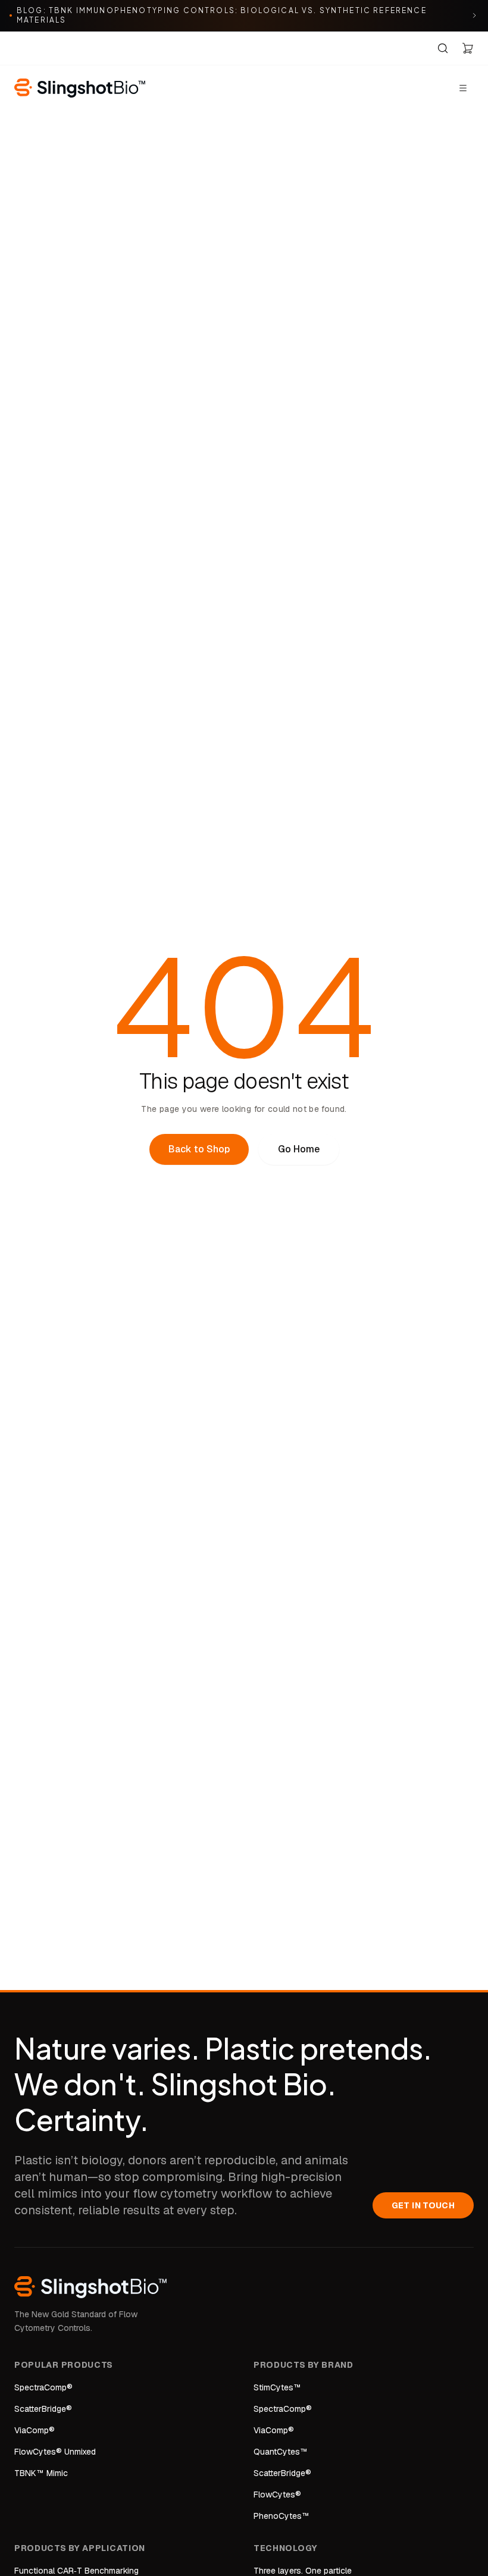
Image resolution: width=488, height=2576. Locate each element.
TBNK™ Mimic (41, 2473)
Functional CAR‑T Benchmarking (76, 2571)
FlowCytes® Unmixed (55, 2452)
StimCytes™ (277, 2387)
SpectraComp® (43, 2387)
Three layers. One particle (303, 2571)
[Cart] (468, 48)
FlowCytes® (277, 2494)
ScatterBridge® (43, 2409)
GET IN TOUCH (423, 2205)
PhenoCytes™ (281, 2516)
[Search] (443, 48)
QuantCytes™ (281, 2452)
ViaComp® (35, 2430)
